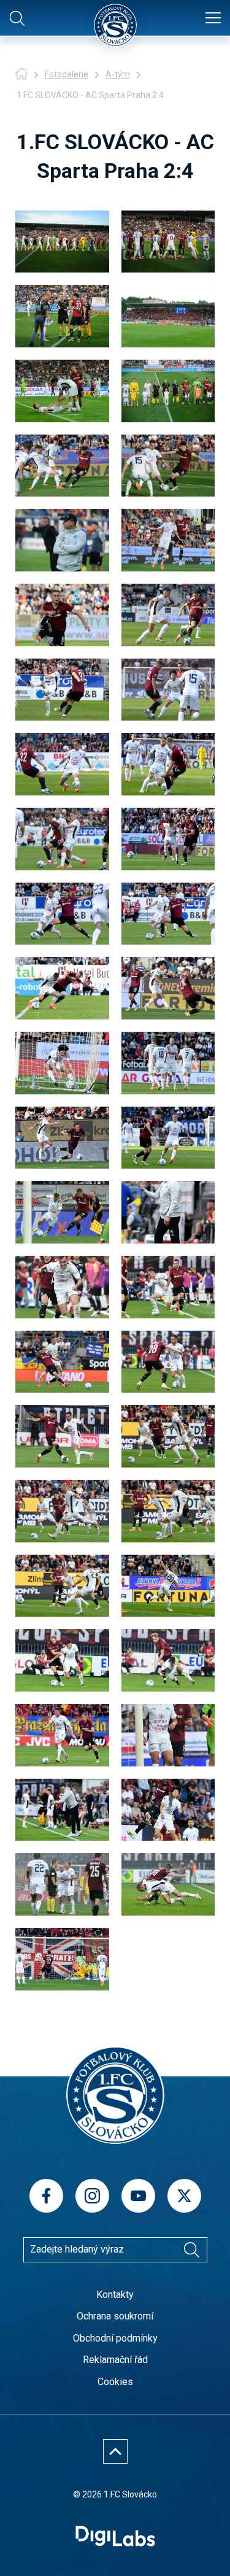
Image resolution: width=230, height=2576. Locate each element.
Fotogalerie (67, 74)
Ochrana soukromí (115, 2316)
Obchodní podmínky (115, 2338)
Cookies (115, 2382)
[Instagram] (92, 2196)
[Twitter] (184, 2196)
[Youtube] (138, 2196)
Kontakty (115, 2295)
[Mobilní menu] (213, 18)
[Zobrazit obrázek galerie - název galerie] (62, 242)
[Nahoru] (115, 2451)
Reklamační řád (115, 2360)
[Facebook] (46, 2196)
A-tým (118, 74)
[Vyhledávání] (192, 2249)
